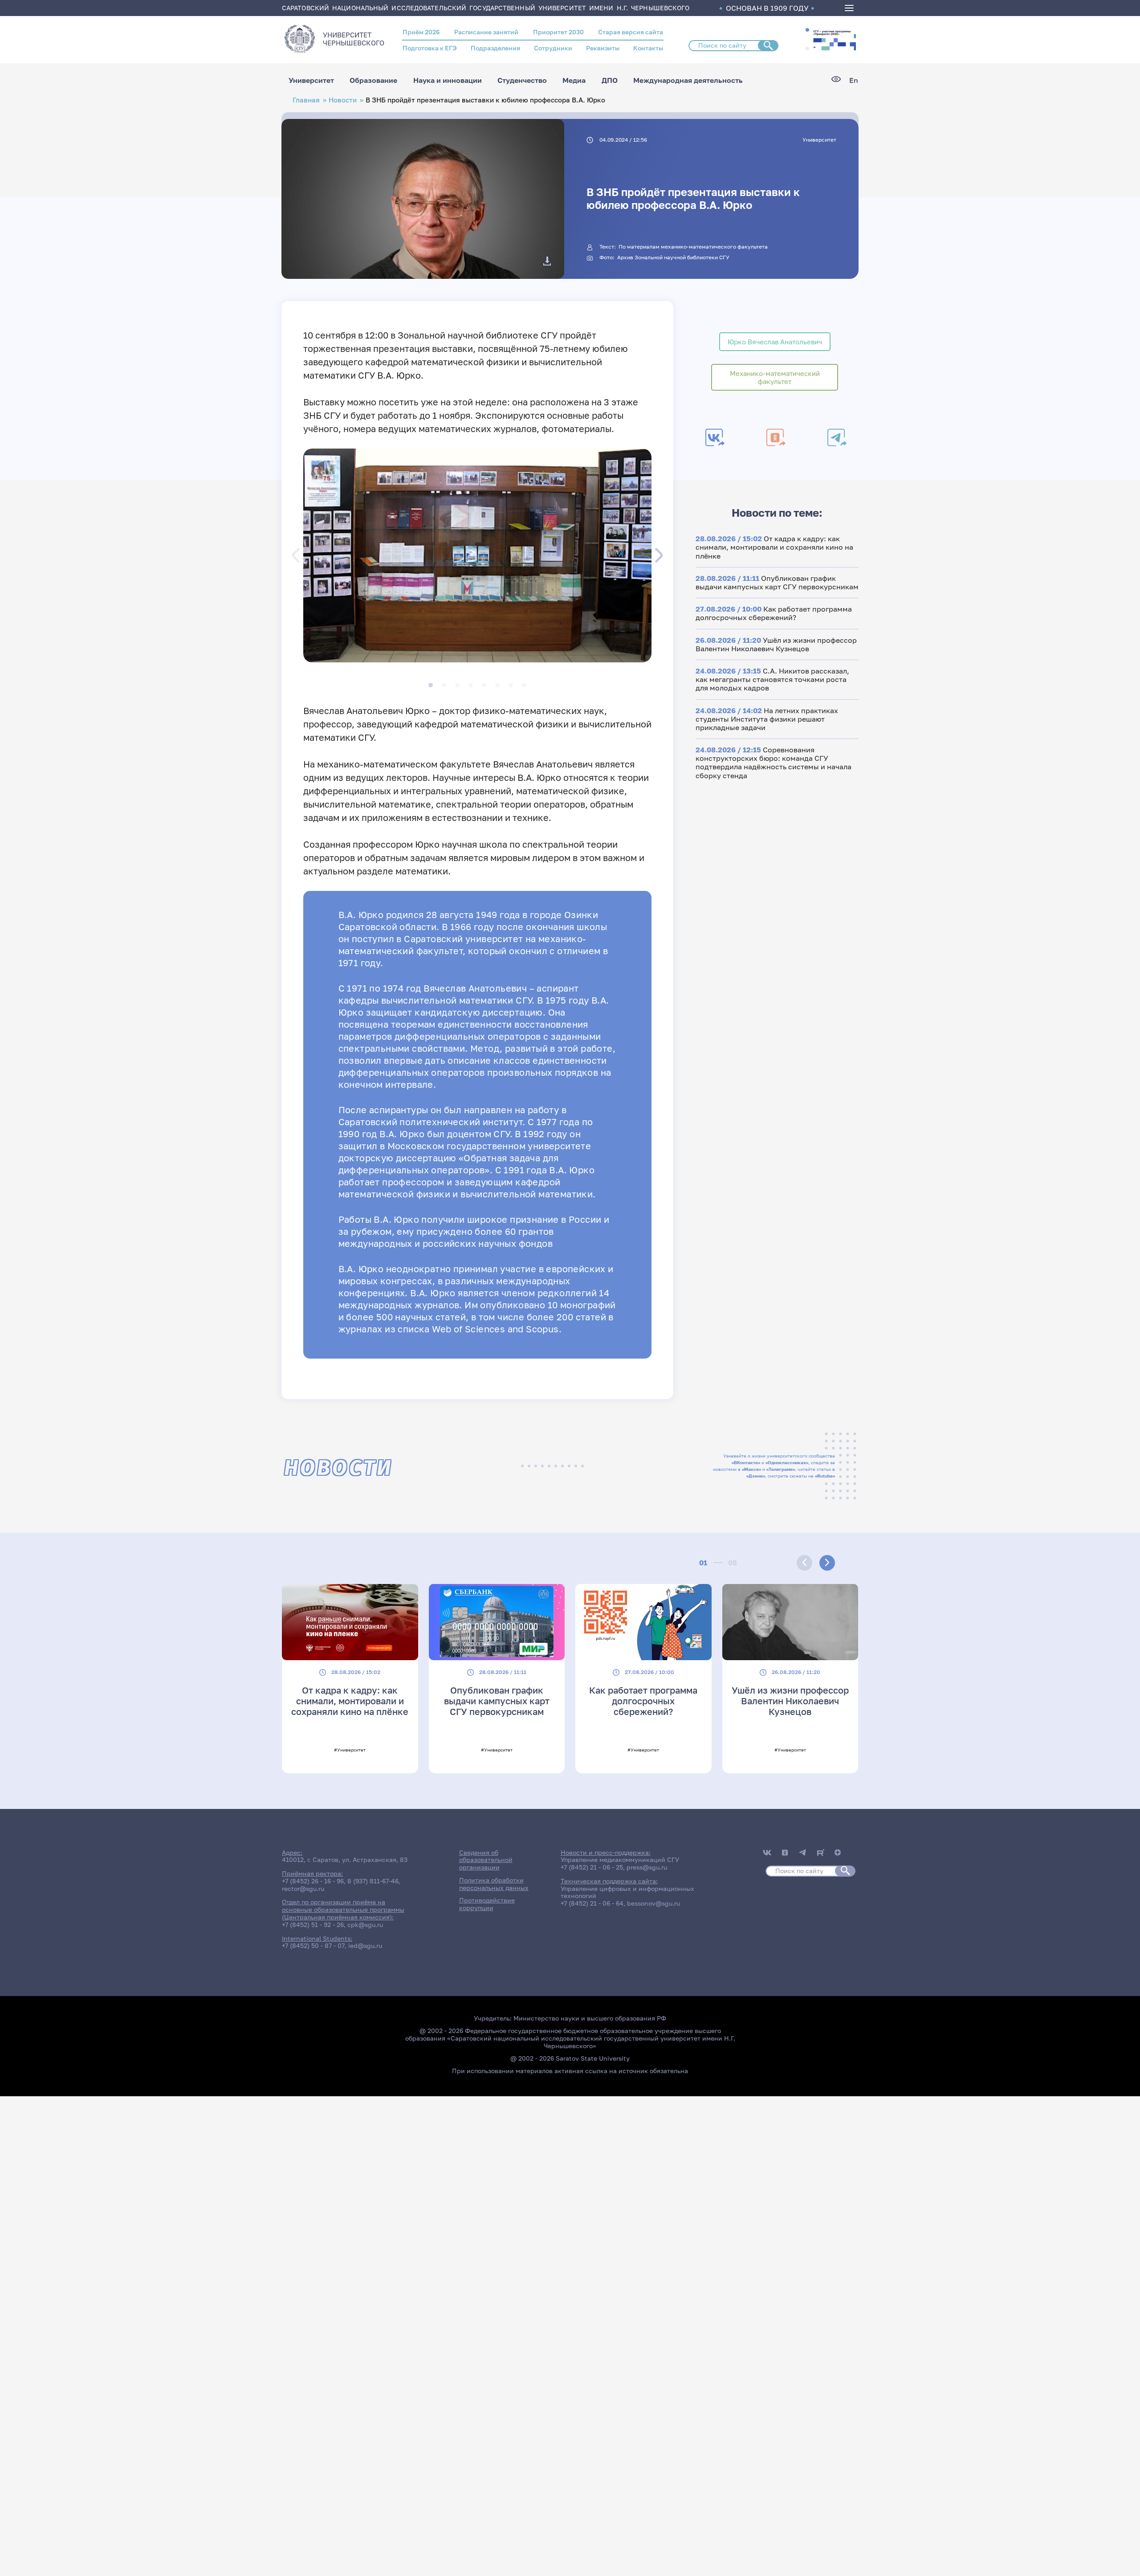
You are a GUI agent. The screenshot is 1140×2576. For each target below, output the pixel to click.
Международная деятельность (688, 80)
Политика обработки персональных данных (494, 1884)
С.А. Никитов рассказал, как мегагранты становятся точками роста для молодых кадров (772, 679)
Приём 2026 (421, 32)
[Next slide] (827, 1563)
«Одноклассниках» (787, 1462)
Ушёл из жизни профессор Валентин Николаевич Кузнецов (776, 644)
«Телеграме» (781, 1469)
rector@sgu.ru (303, 1888)
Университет (311, 80)
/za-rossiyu (834, 39)
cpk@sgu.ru (365, 1925)
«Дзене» (756, 1476)
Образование (373, 80)
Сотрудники (553, 48)
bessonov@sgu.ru (653, 1903)
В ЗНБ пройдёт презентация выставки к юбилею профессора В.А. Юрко (693, 198)
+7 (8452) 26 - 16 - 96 (313, 1881)
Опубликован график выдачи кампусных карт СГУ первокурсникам (777, 582)
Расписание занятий (486, 32)
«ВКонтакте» (746, 1462)
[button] (807, 30)
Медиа (574, 80)
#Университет (350, 1750)
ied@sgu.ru (365, 1945)
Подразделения (495, 48)
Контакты (648, 48)
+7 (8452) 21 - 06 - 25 (592, 1867)
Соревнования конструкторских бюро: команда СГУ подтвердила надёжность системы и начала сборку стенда (774, 763)
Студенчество (522, 80)
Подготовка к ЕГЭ (430, 48)
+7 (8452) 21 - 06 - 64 (592, 1903)
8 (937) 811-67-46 (373, 1881)
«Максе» (751, 1469)
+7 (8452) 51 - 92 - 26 (313, 1925)
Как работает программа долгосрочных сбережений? (774, 613)
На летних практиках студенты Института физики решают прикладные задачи (767, 719)
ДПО (610, 80)
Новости (343, 100)
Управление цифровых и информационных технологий (627, 1892)
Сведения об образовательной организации (486, 1860)
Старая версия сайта (631, 32)
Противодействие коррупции (487, 1904)
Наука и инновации (448, 80)
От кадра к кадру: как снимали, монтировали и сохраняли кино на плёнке (774, 547)
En (854, 80)
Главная (306, 100)
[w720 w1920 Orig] (547, 261)
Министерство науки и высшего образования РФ (590, 2018)
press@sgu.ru (647, 1867)
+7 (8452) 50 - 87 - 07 (313, 1945)
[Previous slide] (804, 1563)
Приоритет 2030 (558, 32)
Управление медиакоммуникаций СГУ (620, 1860)
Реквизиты (603, 48)
